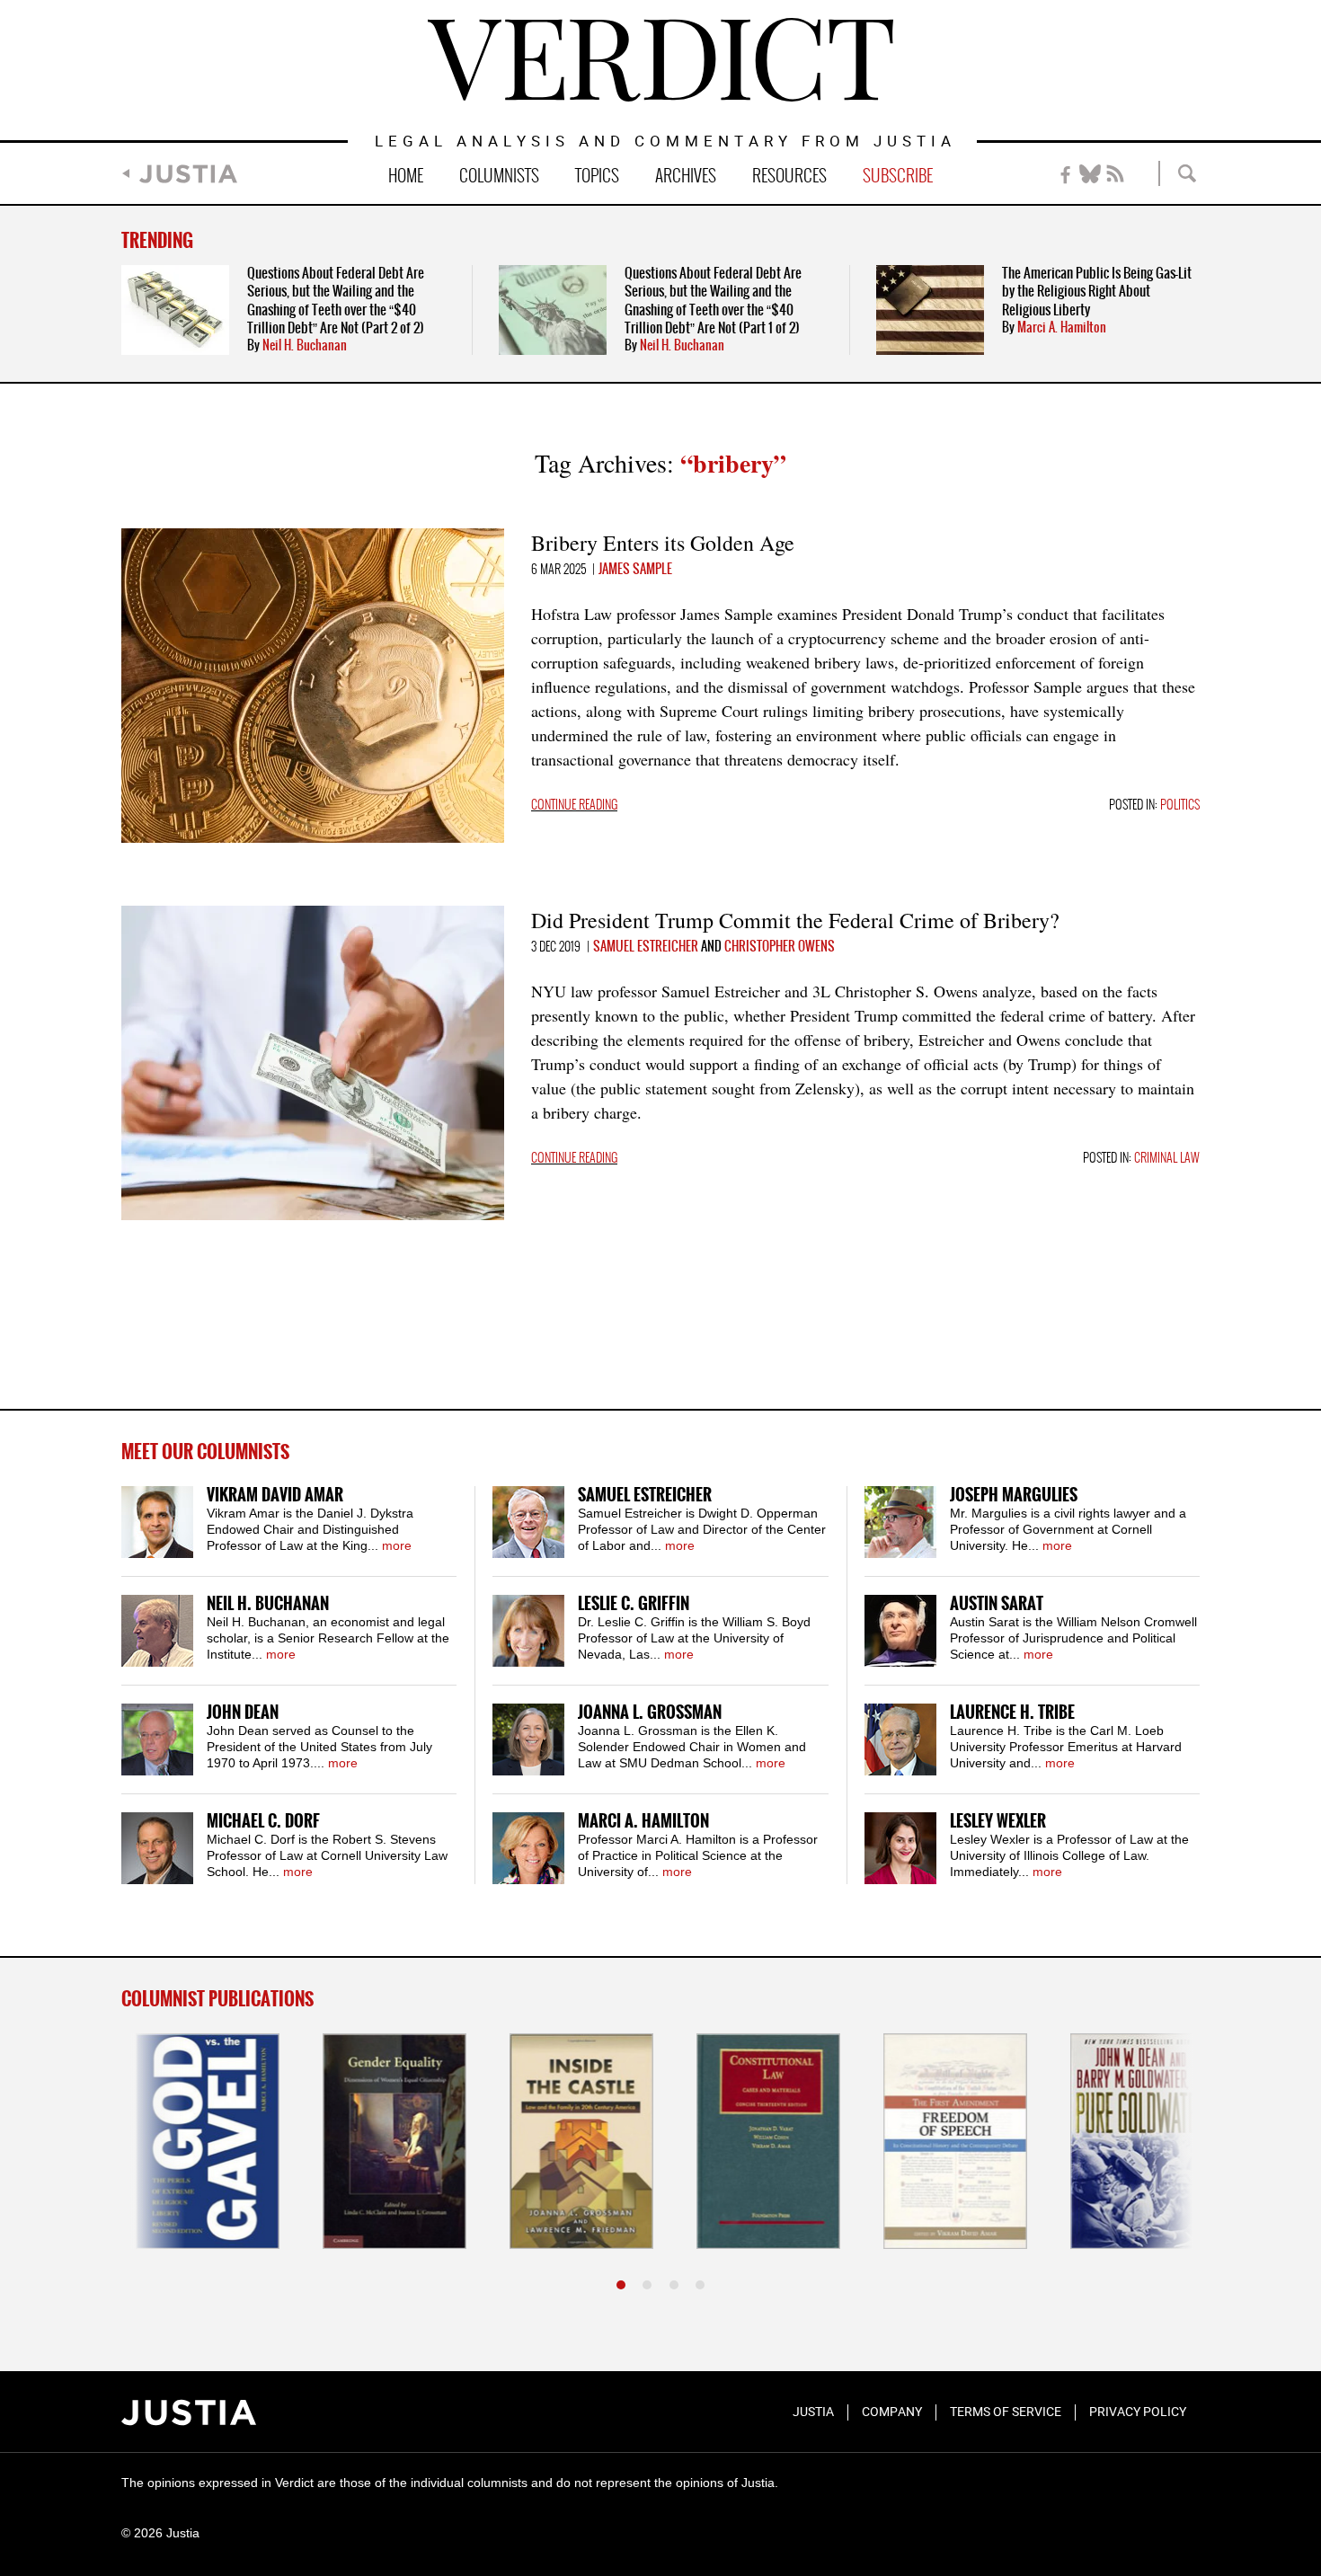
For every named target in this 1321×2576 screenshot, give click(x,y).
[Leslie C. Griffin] (528, 1631)
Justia (188, 174)
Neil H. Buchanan (305, 346)
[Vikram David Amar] (157, 1522)
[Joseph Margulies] (900, 1522)
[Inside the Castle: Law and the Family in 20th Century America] (567, 2141)
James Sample (635, 570)
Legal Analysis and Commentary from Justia (665, 142)
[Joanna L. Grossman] (528, 1739)
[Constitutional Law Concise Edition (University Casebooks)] (754, 2141)
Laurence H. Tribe (1012, 1713)
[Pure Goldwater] (1128, 2141)
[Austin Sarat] (900, 1631)
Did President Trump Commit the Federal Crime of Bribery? (795, 920)
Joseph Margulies (1014, 1496)
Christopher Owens (780, 947)
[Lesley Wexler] (900, 1848)
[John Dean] (157, 1739)
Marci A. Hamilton (1062, 328)
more (397, 1545)
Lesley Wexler (998, 1822)
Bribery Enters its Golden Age (663, 543)
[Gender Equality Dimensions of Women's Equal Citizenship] (380, 2141)
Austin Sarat (997, 1604)
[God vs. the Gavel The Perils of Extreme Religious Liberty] (193, 2141)
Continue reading (574, 806)
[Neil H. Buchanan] (157, 1631)
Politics (1180, 806)
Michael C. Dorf (263, 1822)
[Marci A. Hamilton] (528, 1848)
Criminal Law (1167, 1159)
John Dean (243, 1713)
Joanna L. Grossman (650, 1713)
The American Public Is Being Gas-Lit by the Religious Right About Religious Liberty (1097, 292)
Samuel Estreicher (646, 947)
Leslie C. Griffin (634, 1604)
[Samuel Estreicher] (528, 1522)
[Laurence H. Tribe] (900, 1739)
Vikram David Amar (275, 1496)
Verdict (660, 60)
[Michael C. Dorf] (157, 1848)
